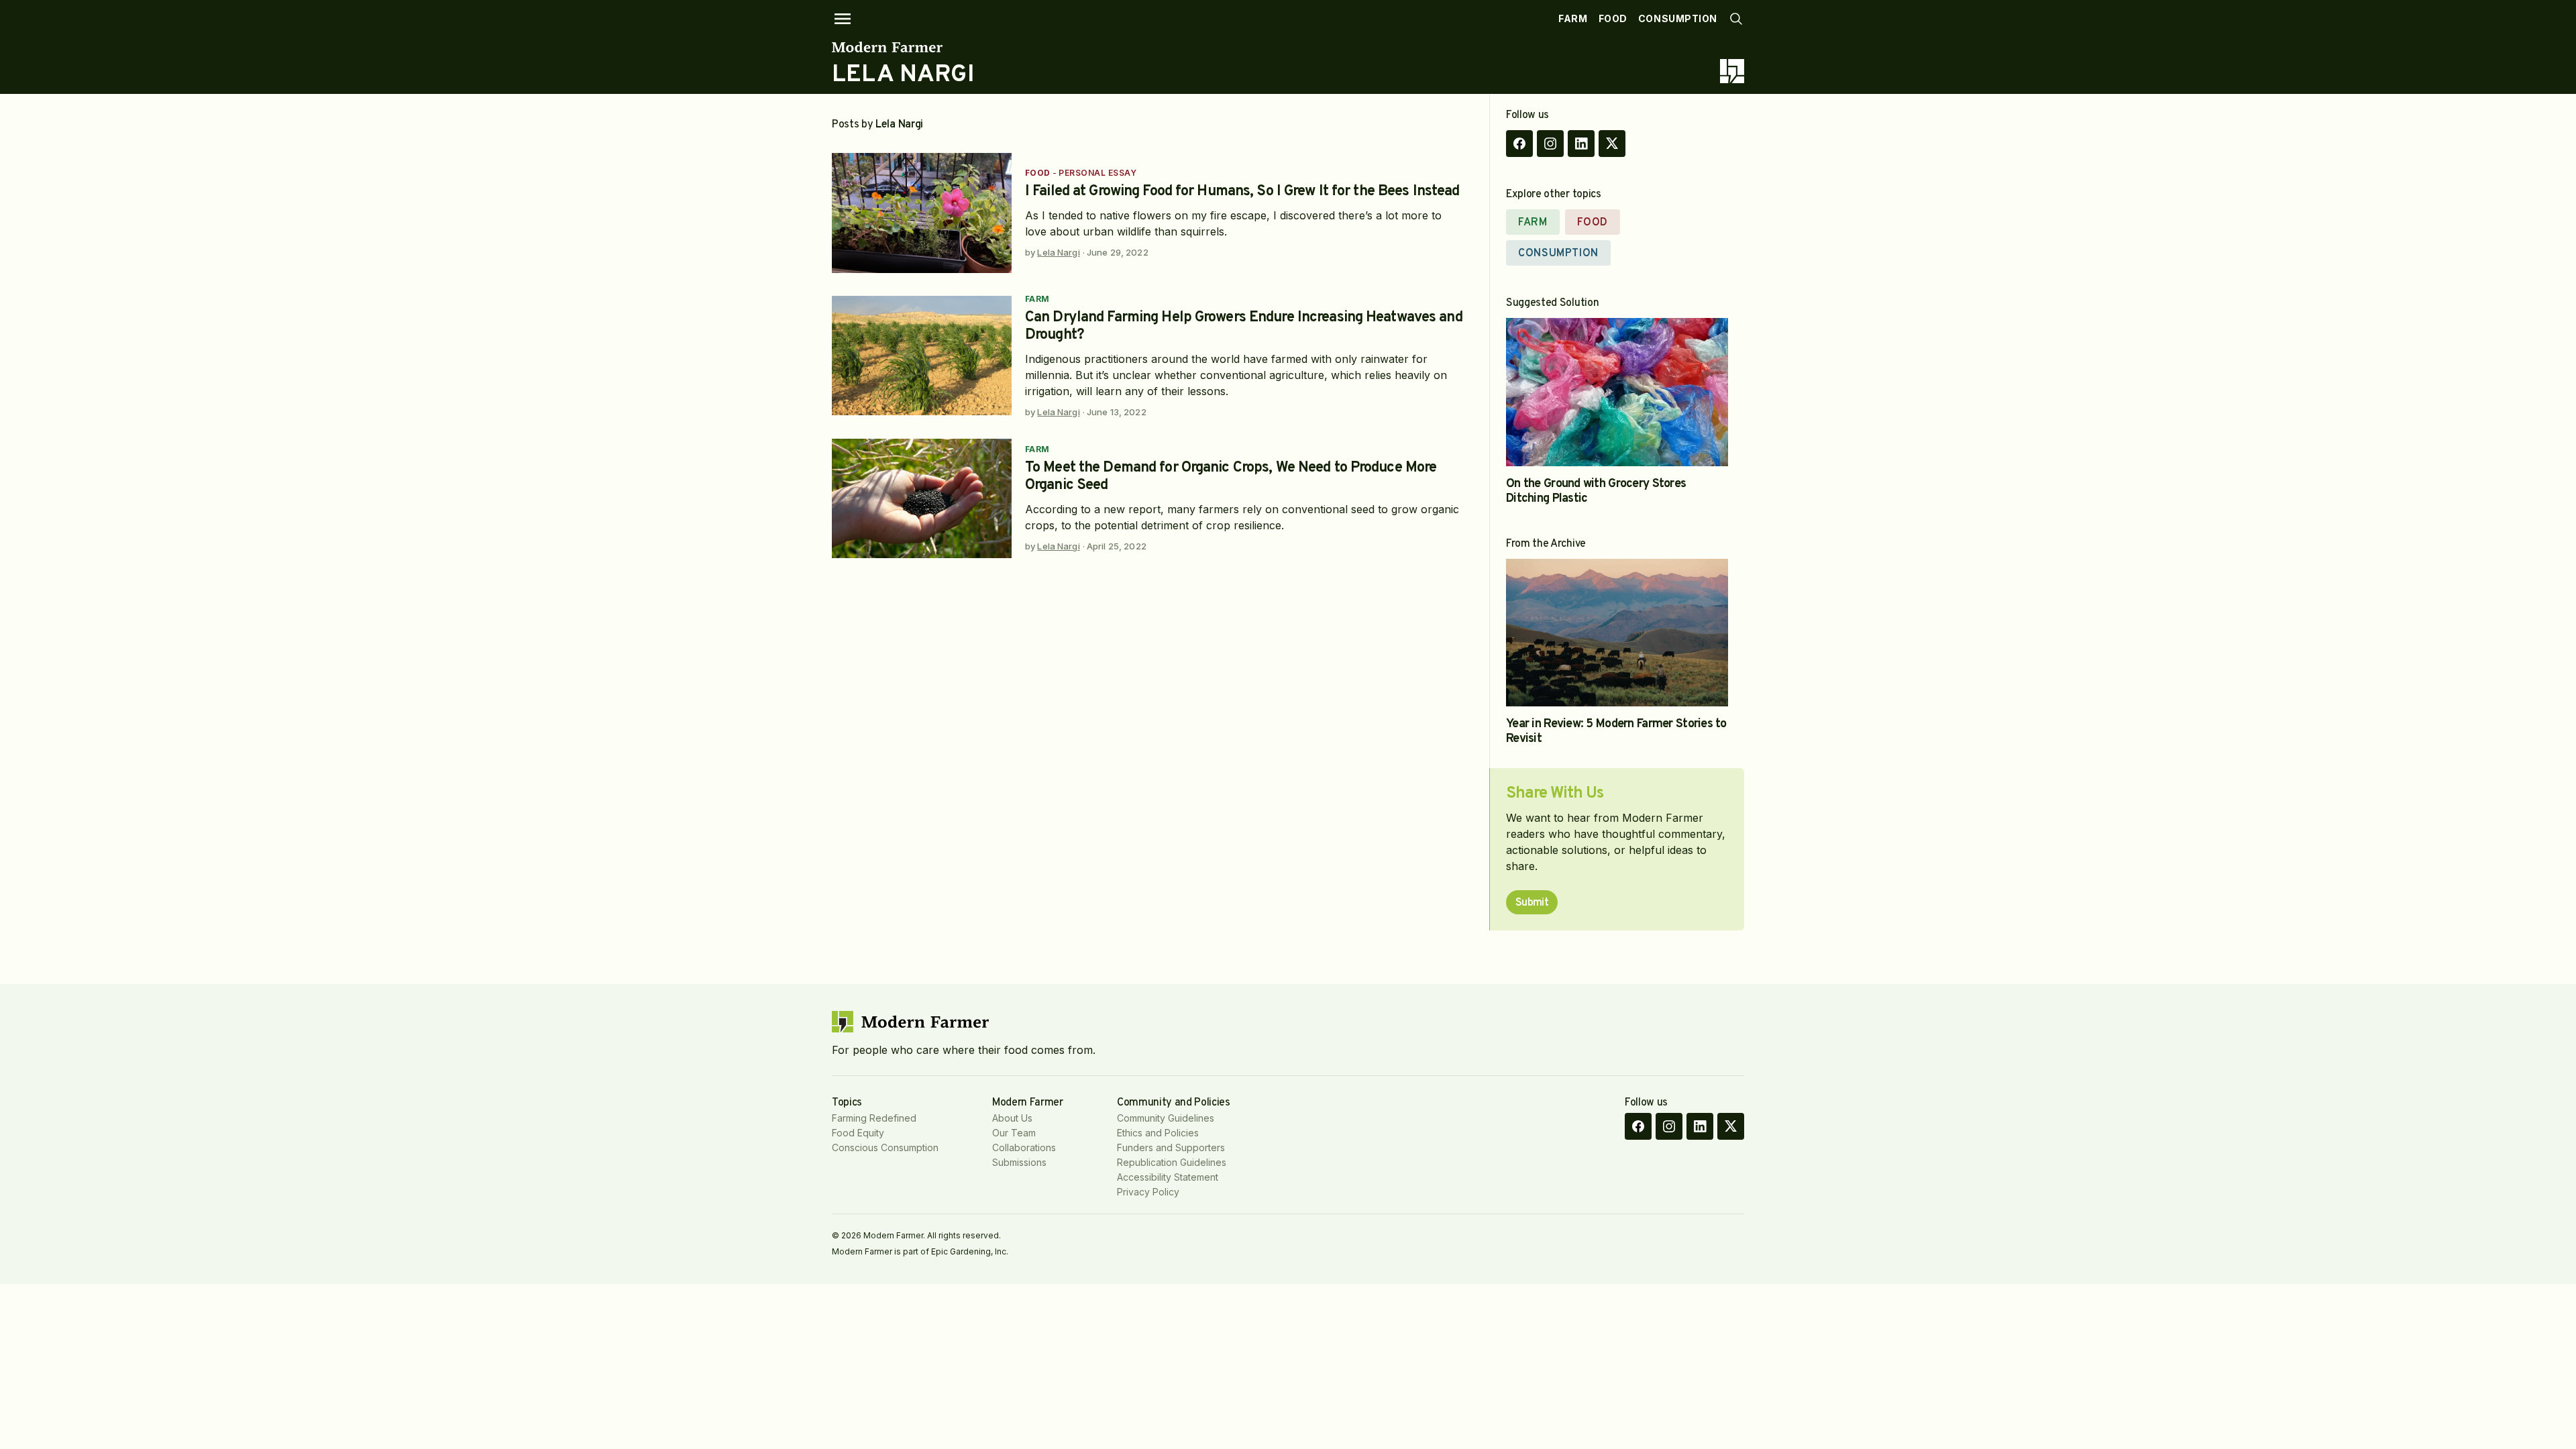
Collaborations (1024, 1147)
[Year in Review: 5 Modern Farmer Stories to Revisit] (1617, 633)
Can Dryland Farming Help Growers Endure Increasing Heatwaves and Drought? (1244, 326)
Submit (1532, 903)
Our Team (1014, 1133)
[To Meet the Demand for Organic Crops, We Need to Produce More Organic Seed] (922, 499)
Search (1736, 19)
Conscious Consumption (885, 1147)
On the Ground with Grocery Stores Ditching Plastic (1596, 491)
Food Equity (858, 1133)
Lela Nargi (1058, 252)
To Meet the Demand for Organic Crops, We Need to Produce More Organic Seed (1231, 477)
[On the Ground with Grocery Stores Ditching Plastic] (1617, 392)
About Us (1012, 1118)
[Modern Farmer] (903, 47)
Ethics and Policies (1158, 1133)
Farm (1573, 18)
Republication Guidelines (1172, 1162)
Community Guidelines (1166, 1118)
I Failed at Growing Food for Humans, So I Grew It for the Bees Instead (1242, 192)
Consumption (1678, 18)
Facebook (1519, 144)
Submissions (1019, 1162)
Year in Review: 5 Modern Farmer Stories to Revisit (1616, 732)
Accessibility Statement (1168, 1177)
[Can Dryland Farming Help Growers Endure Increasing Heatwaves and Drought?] (922, 356)
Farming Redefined (874, 1118)
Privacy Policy (1148, 1192)
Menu (843, 19)
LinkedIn (1581, 144)
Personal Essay (1097, 173)
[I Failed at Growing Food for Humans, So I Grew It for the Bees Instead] (922, 213)
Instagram (1550, 144)
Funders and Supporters (1171, 1147)
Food (1613, 18)
